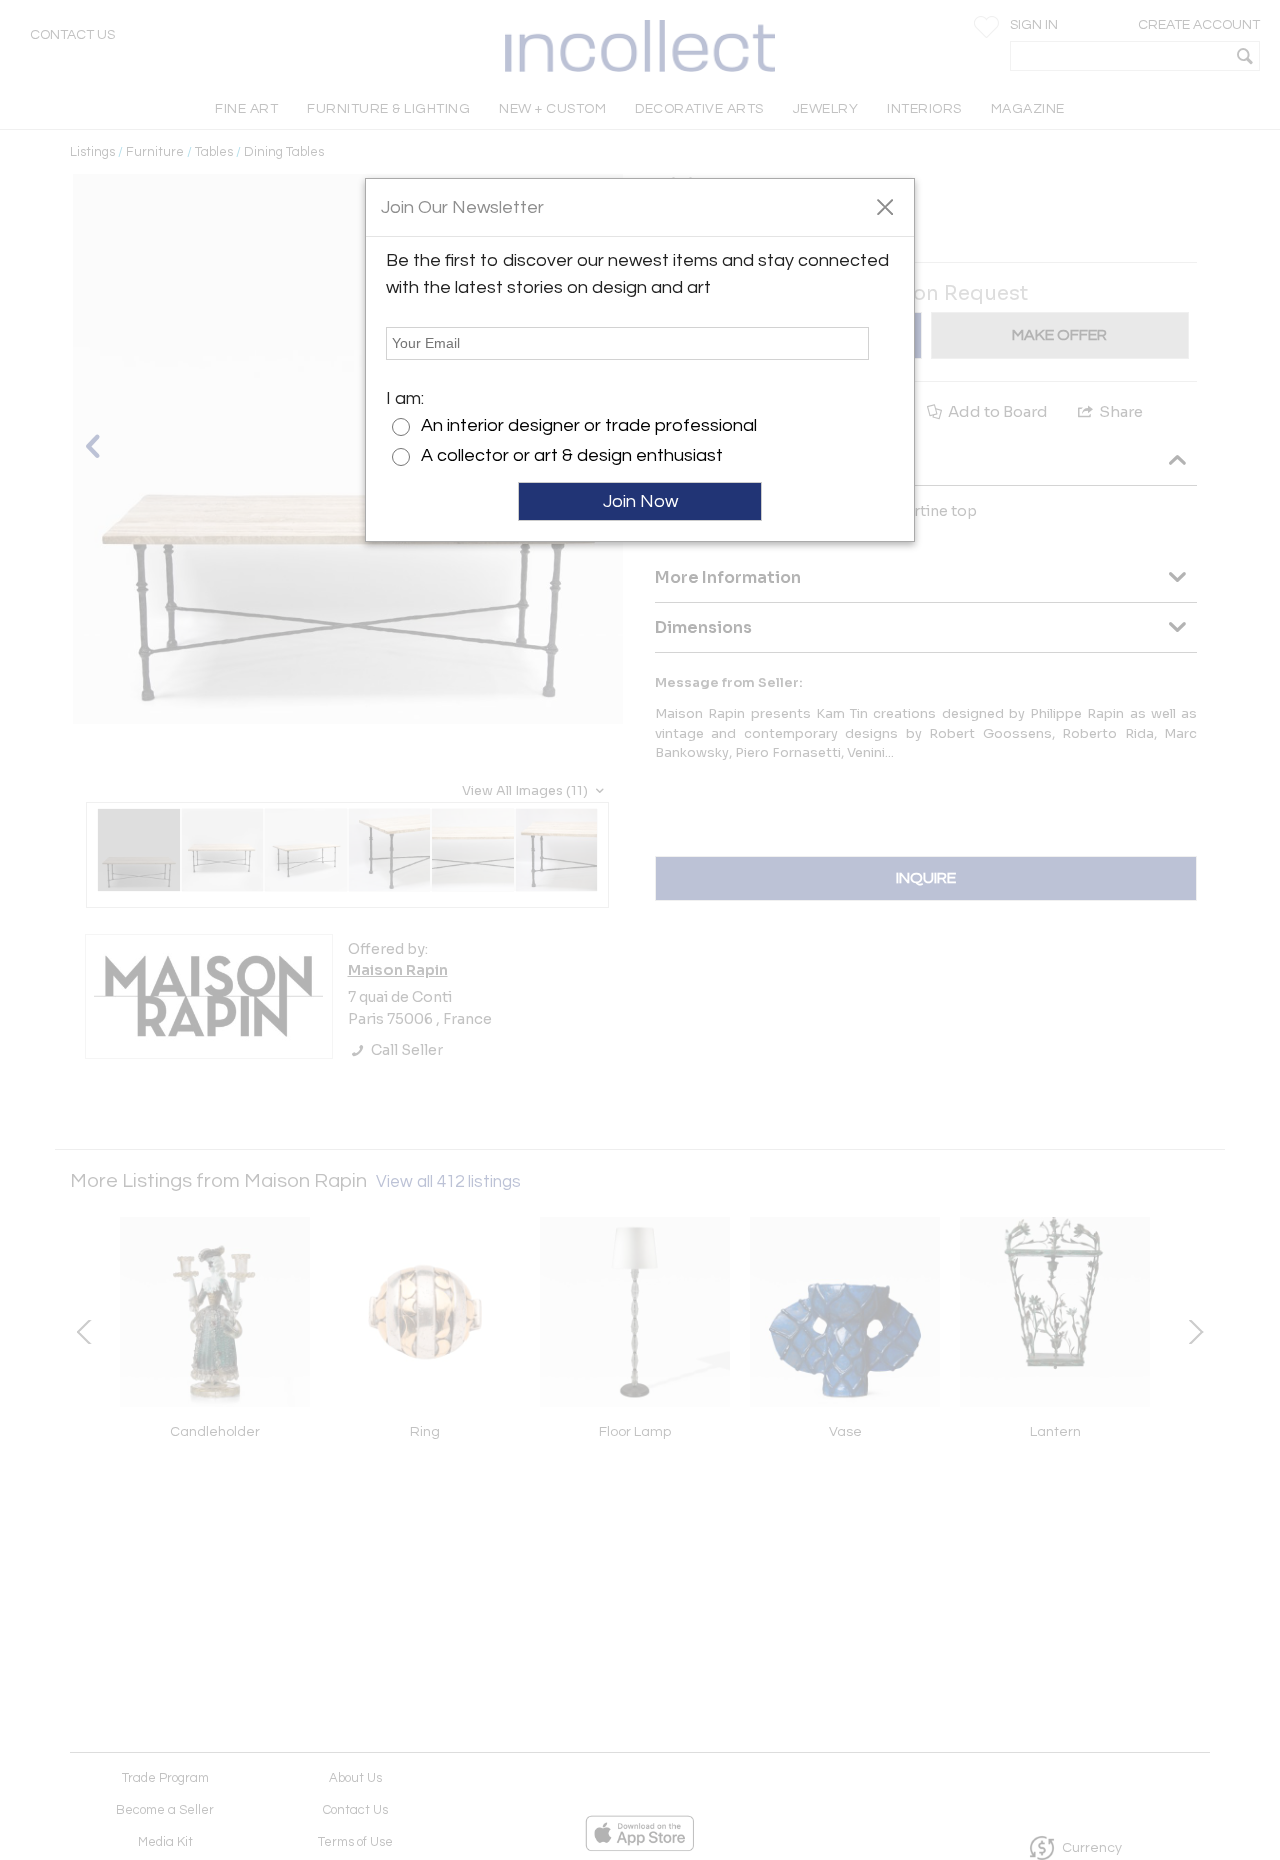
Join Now (640, 501)
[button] (884, 206)
